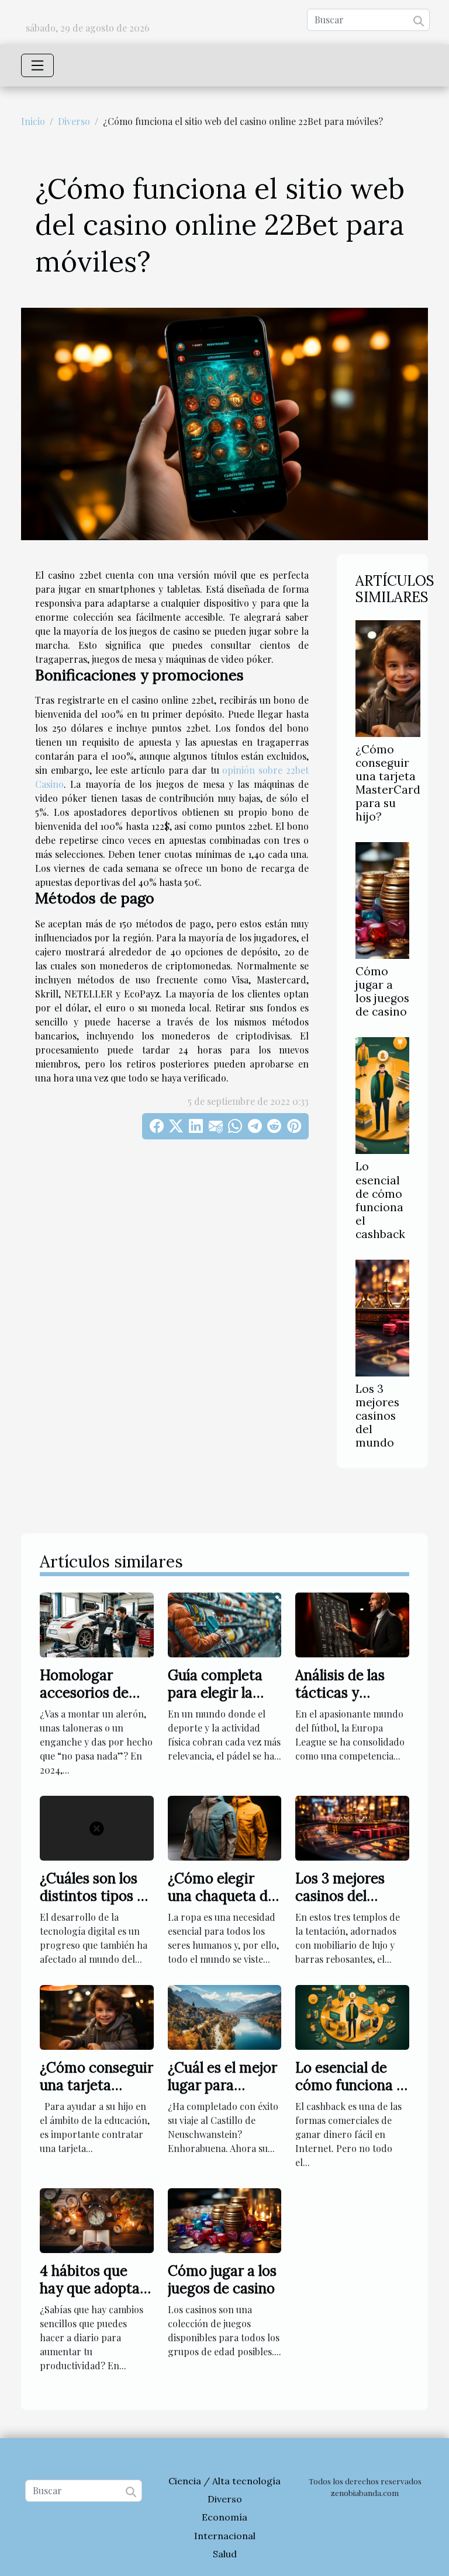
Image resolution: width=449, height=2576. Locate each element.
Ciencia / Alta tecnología (224, 2481)
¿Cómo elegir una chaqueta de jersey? (222, 1896)
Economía (224, 2517)
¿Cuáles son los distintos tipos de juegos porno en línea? (96, 1905)
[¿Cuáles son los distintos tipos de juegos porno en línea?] (97, 1826)
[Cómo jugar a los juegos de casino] (382, 901)
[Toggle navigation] (37, 65)
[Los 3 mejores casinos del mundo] (382, 1318)
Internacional (225, 2536)
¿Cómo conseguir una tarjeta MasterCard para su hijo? (388, 783)
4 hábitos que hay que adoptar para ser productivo (93, 2297)
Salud (225, 2554)
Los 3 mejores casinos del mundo (377, 1416)
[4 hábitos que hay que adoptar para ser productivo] (97, 2219)
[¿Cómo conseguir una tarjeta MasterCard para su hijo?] (388, 679)
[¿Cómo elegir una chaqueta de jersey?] (225, 1826)
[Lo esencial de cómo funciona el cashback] (382, 1096)
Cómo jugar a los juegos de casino (382, 991)
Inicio (33, 121)
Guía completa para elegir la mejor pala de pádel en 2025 (215, 1702)
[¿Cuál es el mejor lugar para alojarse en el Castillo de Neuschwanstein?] (225, 2016)
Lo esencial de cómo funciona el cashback (380, 1200)
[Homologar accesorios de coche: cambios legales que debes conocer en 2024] (97, 1623)
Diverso (74, 121)
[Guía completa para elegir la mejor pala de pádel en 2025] (225, 1623)
